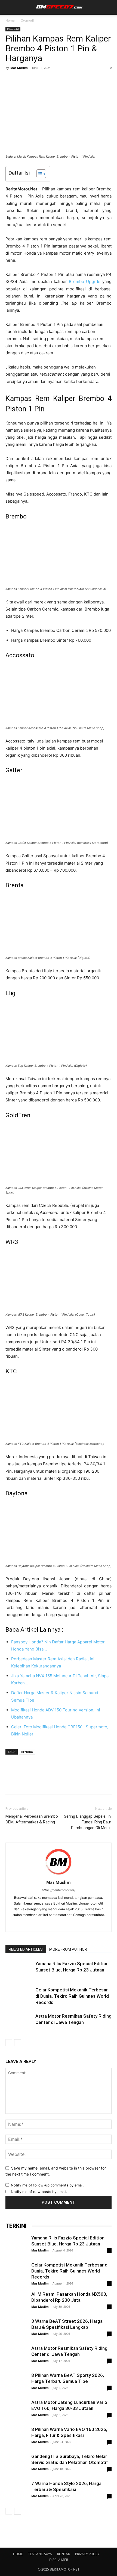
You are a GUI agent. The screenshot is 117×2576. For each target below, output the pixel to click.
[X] (23, 80)
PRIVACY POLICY (87, 2554)
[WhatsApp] (48, 80)
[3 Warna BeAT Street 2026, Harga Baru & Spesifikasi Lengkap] (16, 2330)
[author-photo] (59, 1875)
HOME (18, 2554)
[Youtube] (76, 1924)
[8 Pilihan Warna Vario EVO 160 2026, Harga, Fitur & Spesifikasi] (16, 2441)
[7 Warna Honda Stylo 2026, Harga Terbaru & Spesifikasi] (16, 2491)
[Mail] (53, 1924)
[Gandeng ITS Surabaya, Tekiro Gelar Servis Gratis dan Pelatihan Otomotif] (16, 2464)
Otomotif (27, 20)
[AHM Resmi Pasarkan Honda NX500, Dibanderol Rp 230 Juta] (16, 2303)
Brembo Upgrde (85, 282)
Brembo (27, 1752)
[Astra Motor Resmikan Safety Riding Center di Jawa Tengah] (19, 2022)
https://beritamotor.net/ (59, 1890)
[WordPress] (64, 1924)
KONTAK (64, 2554)
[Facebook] (11, 80)
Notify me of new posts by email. (39, 2192)
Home (10, 20)
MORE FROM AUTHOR (68, 1949)
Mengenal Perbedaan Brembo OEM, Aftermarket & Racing (32, 1819)
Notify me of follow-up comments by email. (48, 2185)
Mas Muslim (19, 68)
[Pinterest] (36, 80)
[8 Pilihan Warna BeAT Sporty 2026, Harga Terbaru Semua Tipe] (16, 2395)
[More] (61, 80)
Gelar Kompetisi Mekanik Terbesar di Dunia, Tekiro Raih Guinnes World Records (72, 1996)
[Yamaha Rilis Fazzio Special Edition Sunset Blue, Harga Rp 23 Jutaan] (19, 1970)
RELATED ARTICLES (26, 1949)
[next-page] (18, 2043)
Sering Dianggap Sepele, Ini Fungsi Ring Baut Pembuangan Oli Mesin (88, 1822)
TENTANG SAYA (40, 2554)
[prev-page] (9, 2043)
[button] (9, 7)
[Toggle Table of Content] (39, 174)
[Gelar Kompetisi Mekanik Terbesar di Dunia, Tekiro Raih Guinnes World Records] (19, 1996)
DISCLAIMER (59, 2560)
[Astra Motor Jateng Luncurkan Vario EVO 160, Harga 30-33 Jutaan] (16, 2410)
